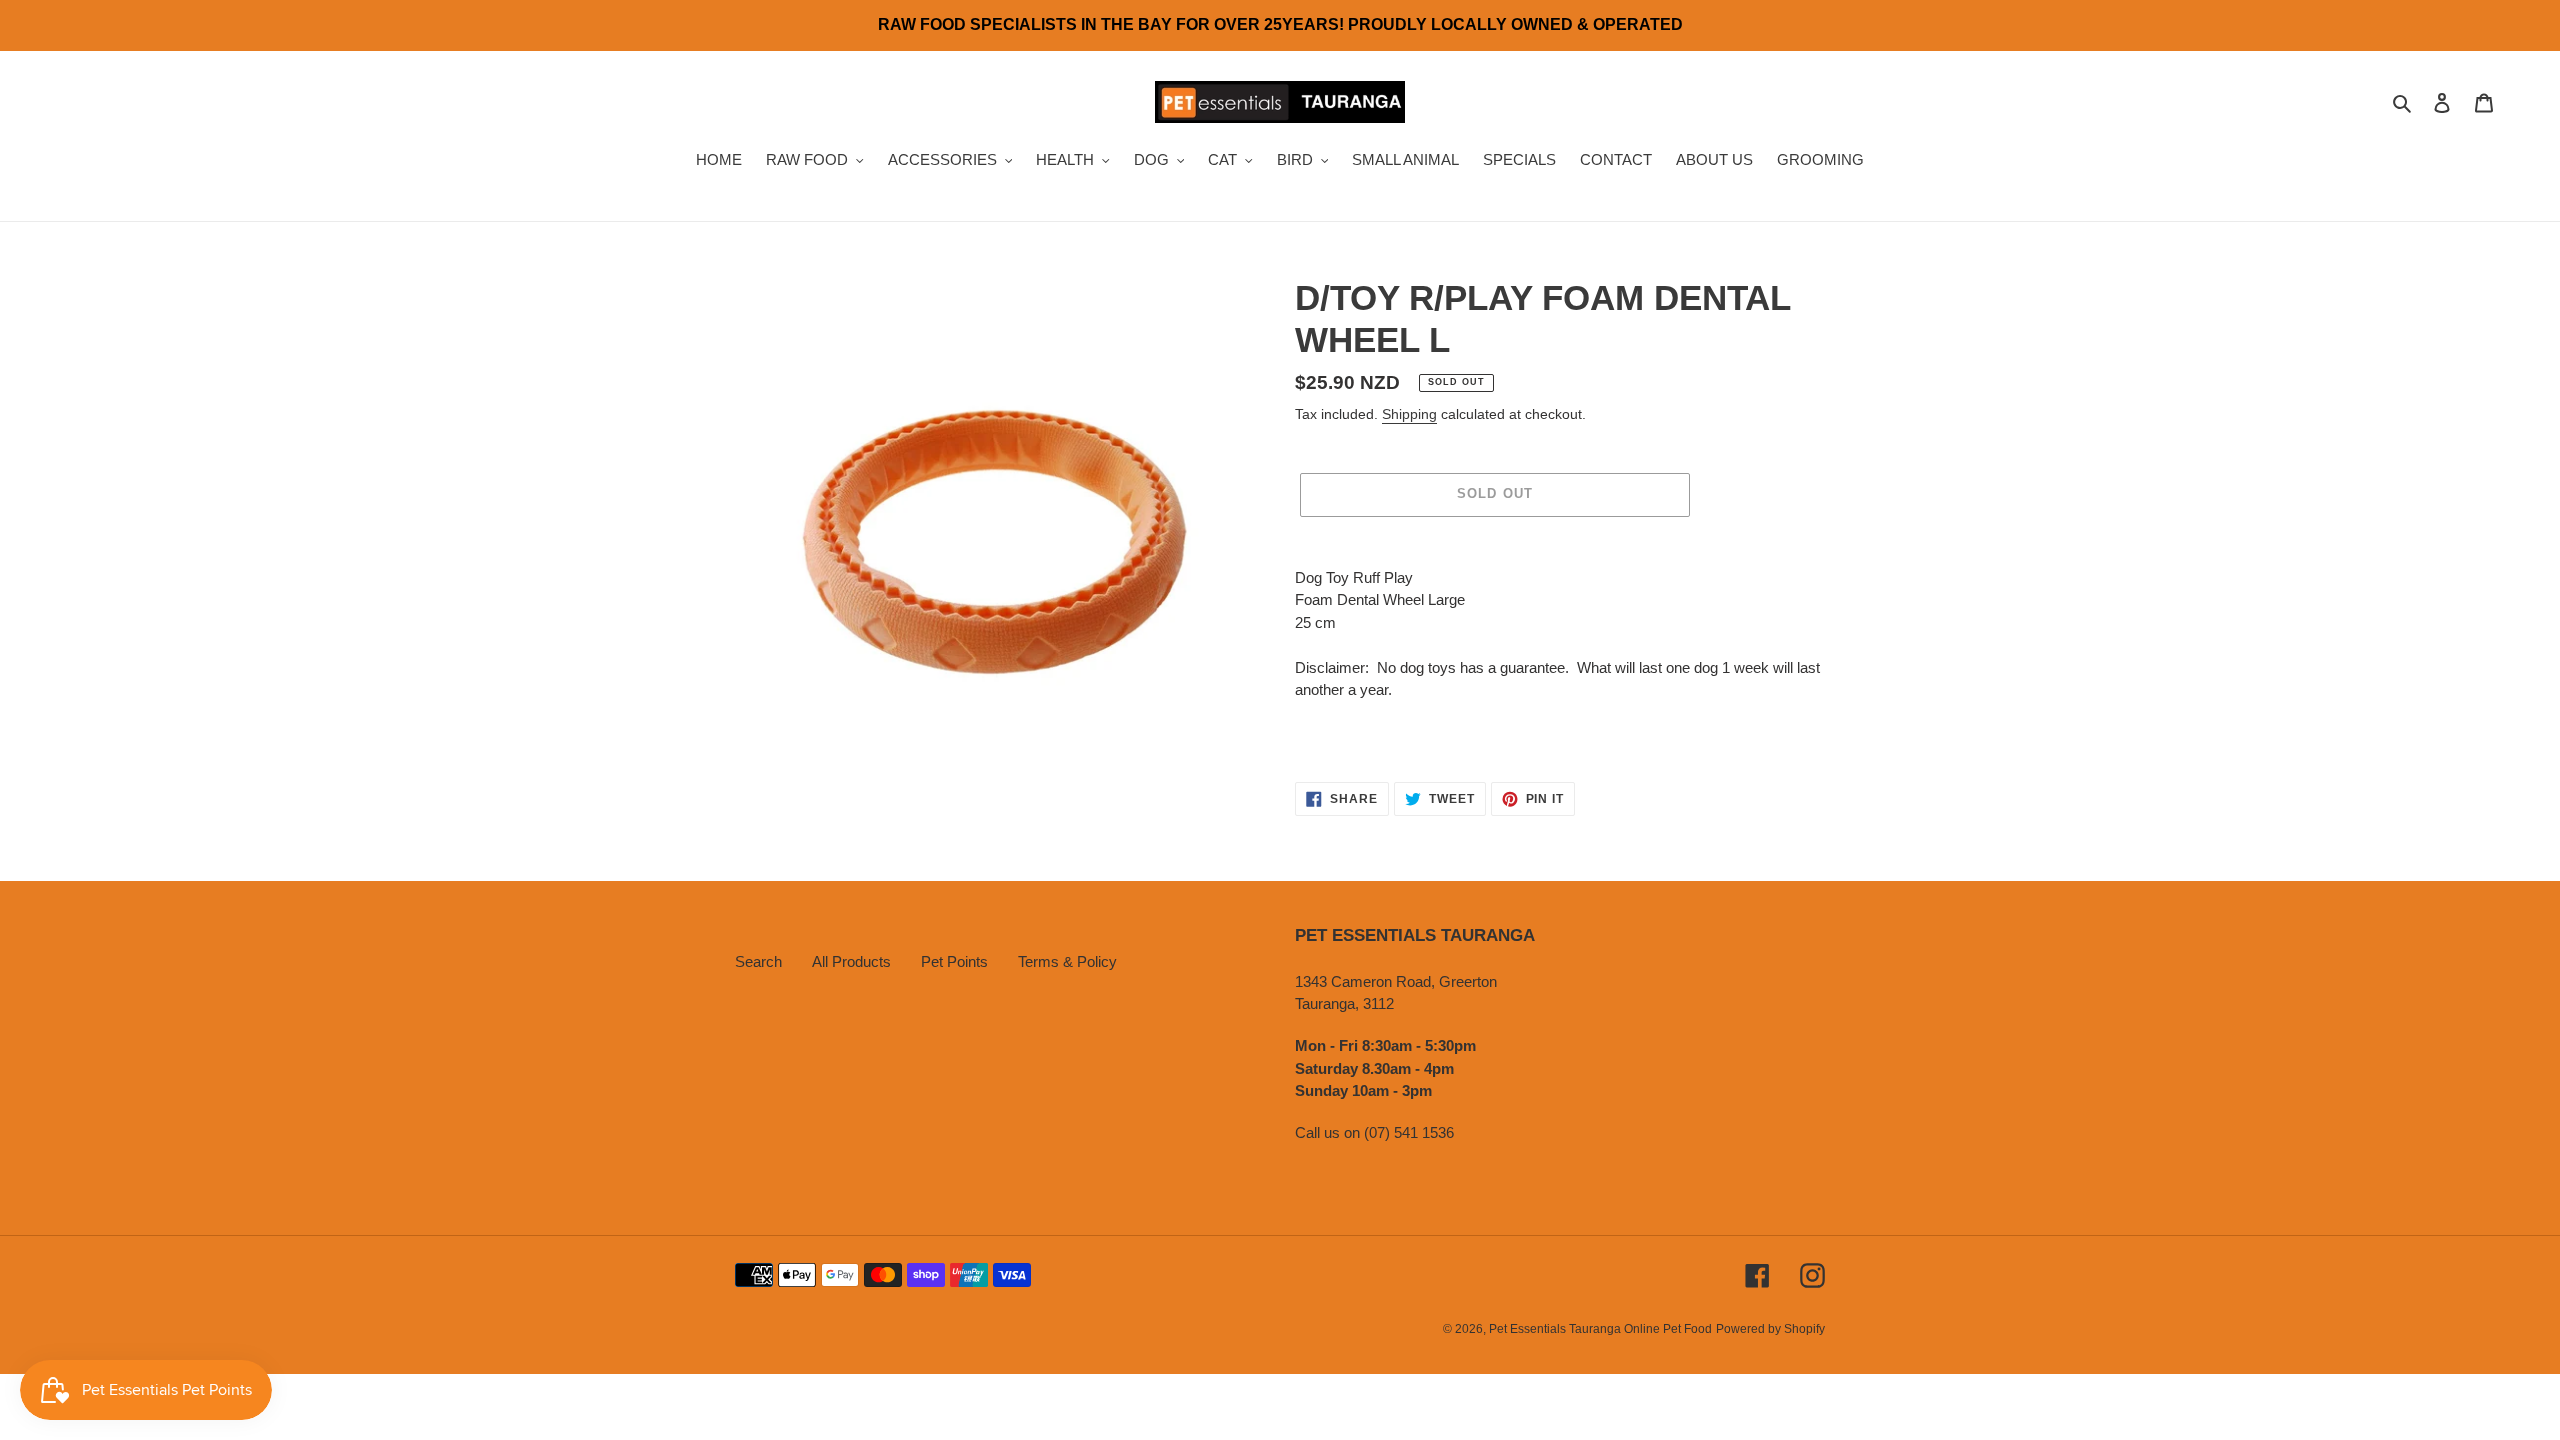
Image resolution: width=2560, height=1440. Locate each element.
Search (758, 961)
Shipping (1409, 414)
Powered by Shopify (1770, 1329)
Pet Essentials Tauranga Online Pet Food (1600, 1329)
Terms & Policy (1067, 961)
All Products (851, 961)
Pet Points (954, 961)
